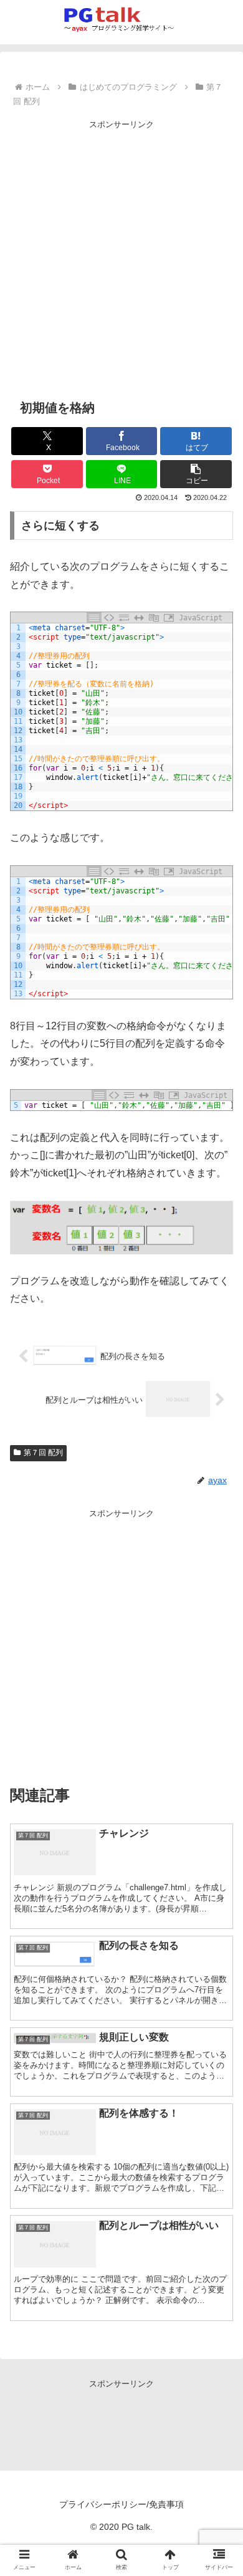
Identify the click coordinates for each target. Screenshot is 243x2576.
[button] (196, 474)
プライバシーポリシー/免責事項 (121, 2504)
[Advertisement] (121, 253)
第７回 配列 (43, 1453)
